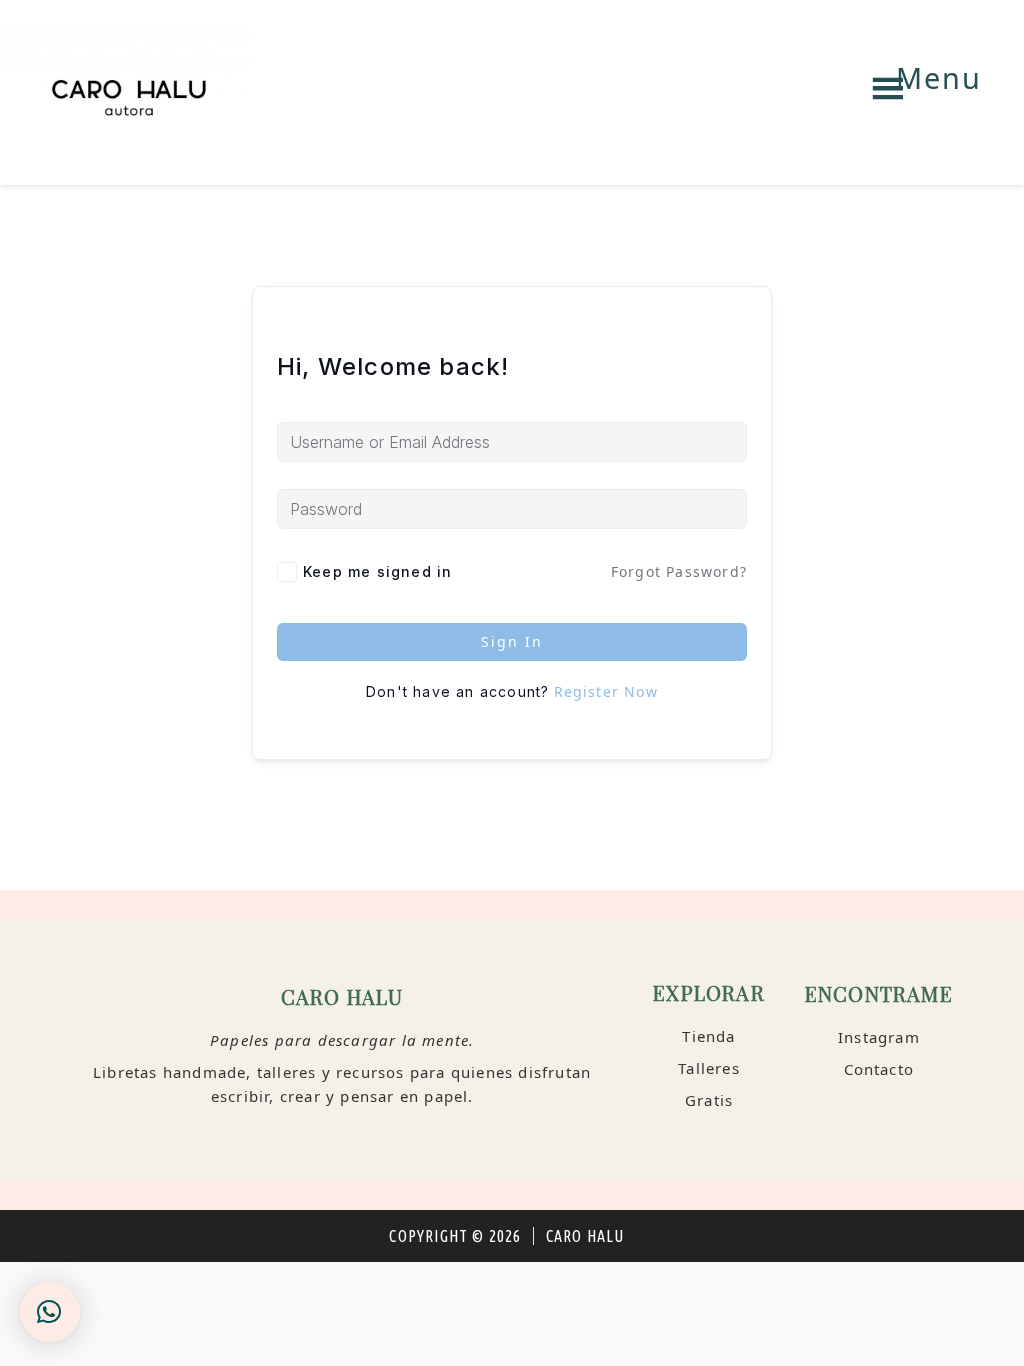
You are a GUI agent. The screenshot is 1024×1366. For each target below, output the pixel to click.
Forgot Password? (679, 571)
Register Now (606, 691)
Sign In (512, 641)
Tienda (708, 1036)
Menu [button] (939, 77)
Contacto (879, 1069)
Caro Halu (125, 92)
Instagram (879, 1037)
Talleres (709, 1068)
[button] (50, 1312)
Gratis (709, 1100)
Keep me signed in (377, 571)
